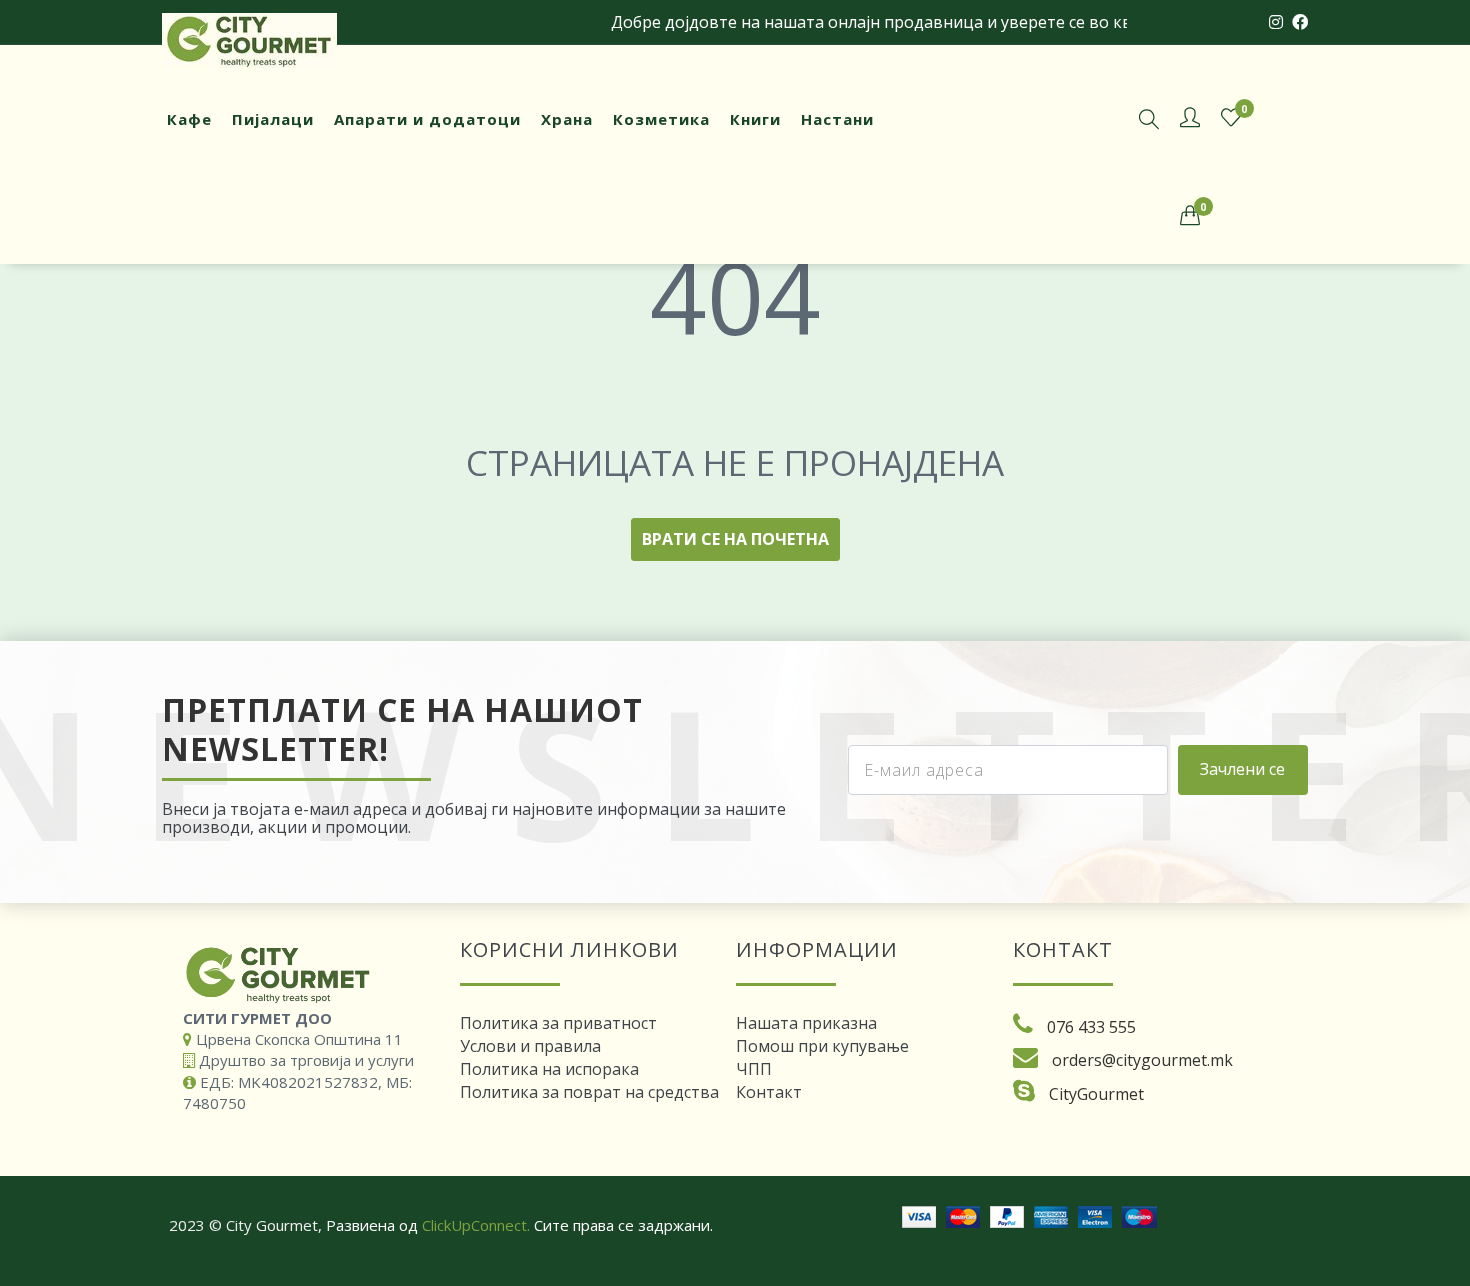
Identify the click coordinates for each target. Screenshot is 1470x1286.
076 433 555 (1091, 1027)
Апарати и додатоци (427, 119)
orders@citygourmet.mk (1142, 1060)
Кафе (189, 119)
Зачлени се (1242, 769)
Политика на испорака (549, 1069)
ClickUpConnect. (476, 1225)
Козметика (661, 119)
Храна (567, 119)
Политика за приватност (558, 1023)
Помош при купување (822, 1046)
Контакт (769, 1092)
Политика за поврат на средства (589, 1092)
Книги (755, 119)
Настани (837, 119)
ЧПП (754, 1069)
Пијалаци (273, 119)
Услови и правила (530, 1046)
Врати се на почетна (735, 539)
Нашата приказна (806, 1023)
